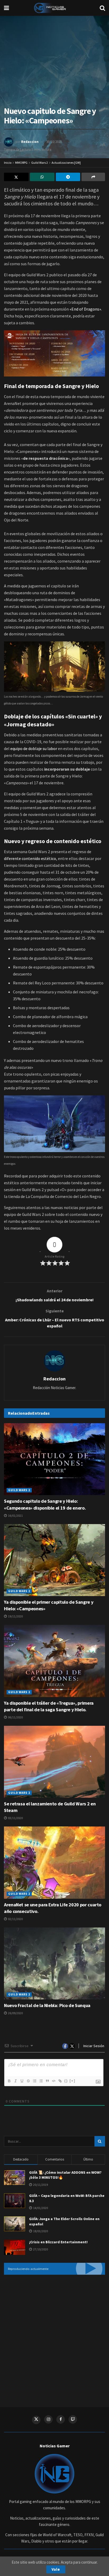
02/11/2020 (15, 1919)
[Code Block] (53, 2081)
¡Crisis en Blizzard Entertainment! (58, 2242)
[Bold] (9, 2081)
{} (66, 2081)
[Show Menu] (6, 8)
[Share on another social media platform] (93, 177)
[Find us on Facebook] (61, 2419)
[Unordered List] (41, 2081)
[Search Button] (102, 8)
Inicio (8, 163)
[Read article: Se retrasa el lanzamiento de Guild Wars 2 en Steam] (54, 1762)
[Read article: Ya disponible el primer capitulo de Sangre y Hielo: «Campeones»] (54, 1560)
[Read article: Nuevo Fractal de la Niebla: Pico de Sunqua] (54, 1963)
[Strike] (28, 2081)
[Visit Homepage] (54, 8)
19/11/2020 (15, 1616)
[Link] (60, 2081)
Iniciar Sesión (93, 2046)
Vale (56, 2569)
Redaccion (30, 142)
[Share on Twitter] (16, 177)
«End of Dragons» (85, 309)
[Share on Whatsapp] (42, 177)
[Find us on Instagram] (48, 2419)
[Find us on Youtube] (73, 2419)
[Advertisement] (54, 2337)
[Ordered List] (34, 2081)
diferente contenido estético (30, 858)
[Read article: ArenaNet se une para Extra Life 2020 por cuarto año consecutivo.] (54, 1862)
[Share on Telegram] (68, 177)
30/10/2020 (54, 142)
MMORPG (21, 163)
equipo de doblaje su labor (34, 748)
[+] (72, 2081)
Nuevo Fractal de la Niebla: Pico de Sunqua (47, 2005)
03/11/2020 (15, 1818)
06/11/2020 (15, 1717)
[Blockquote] (47, 2081)
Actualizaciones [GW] (66, 163)
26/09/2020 (15, 2013)
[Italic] (15, 2081)
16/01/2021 (15, 1516)
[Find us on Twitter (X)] (36, 2420)
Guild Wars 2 (40, 163)
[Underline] (22, 2081)
